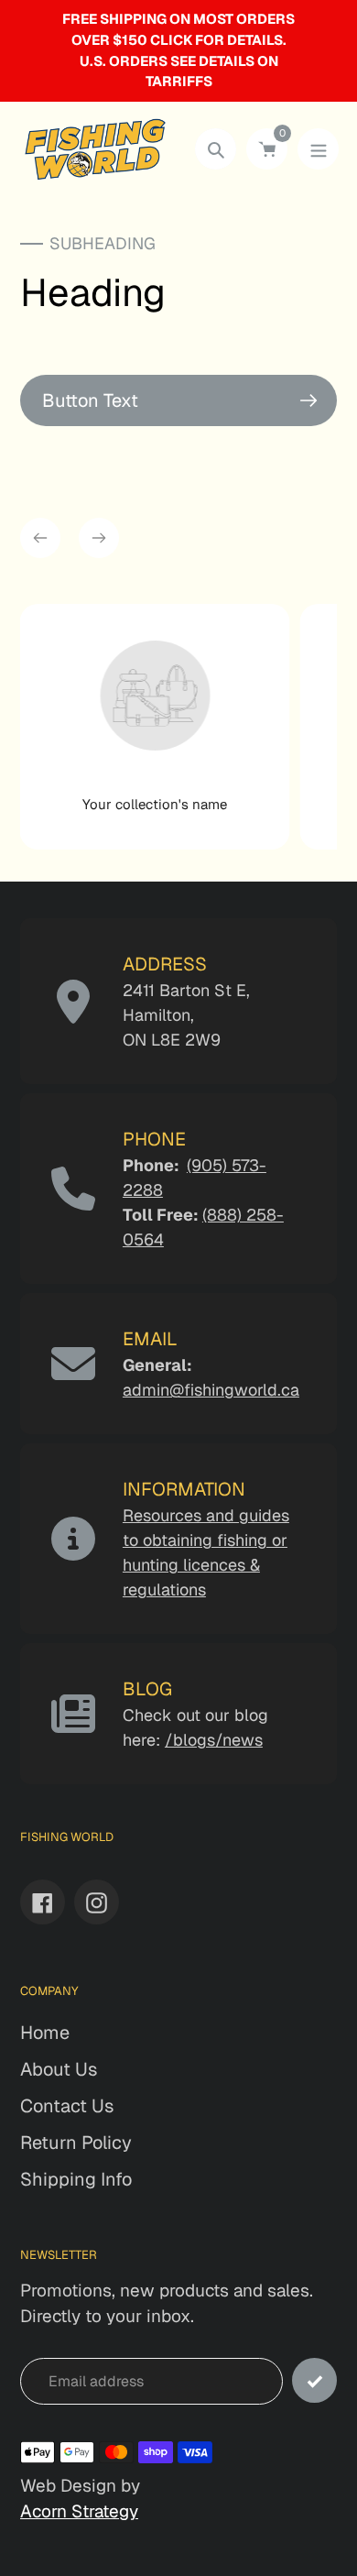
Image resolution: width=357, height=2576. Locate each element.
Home (45, 2033)
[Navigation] (318, 149)
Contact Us (67, 2106)
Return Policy (76, 2143)
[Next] (99, 538)
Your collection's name (155, 804)
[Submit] (314, 2380)
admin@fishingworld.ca (211, 1390)
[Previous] (40, 538)
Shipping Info (76, 2179)
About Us (59, 2069)
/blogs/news (214, 1740)
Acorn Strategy (79, 2511)
